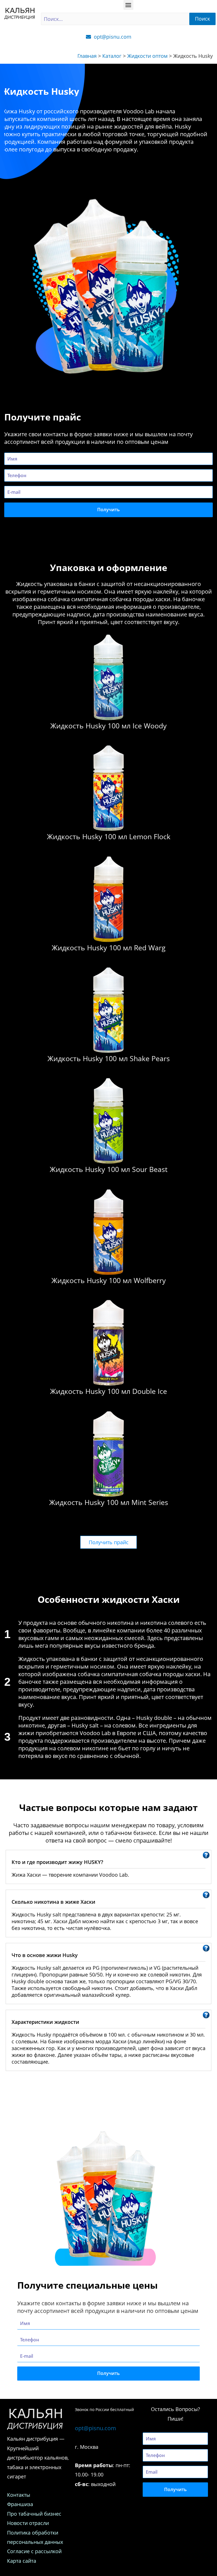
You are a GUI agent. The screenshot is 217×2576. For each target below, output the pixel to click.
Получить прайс (109, 1542)
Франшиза (20, 2504)
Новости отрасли (28, 2523)
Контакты (19, 2495)
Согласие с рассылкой (34, 2551)
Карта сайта (22, 2561)
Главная (87, 56)
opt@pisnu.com (96, 2428)
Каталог (112, 56)
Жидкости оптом (147, 56)
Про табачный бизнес (35, 2514)
